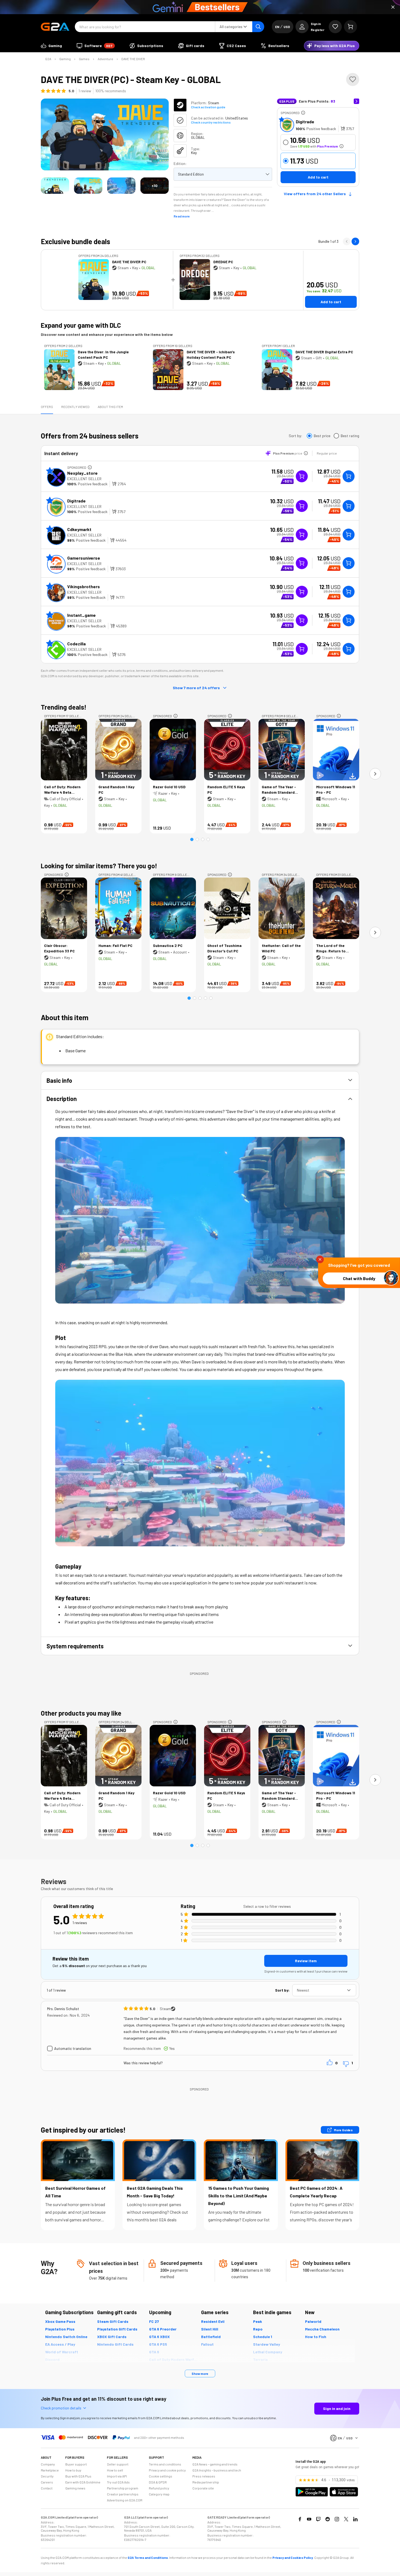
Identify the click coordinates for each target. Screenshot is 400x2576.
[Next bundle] (355, 241)
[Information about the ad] (303, 113)
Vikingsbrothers (84, 586)
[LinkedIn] (355, 2519)
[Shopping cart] (350, 27)
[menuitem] (51, 46)
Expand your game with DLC (81, 325)
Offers (47, 407)
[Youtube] (309, 2519)
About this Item (110, 407)
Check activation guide (208, 107)
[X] (346, 2519)
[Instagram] (337, 2519)
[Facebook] (300, 2519)
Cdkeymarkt (79, 529)
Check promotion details (61, 2408)
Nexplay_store (82, 473)
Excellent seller (84, 479)
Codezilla (76, 644)
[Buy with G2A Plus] (302, 476)
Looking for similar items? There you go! (99, 866)
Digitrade (305, 122)
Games (84, 59)
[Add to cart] (349, 476)
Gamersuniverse (84, 558)
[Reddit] (328, 2519)
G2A (48, 59)
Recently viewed (75, 407)
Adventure (105, 59)
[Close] (393, 7)
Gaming (65, 59)
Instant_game (81, 615)
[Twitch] (318, 2519)
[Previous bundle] (347, 241)
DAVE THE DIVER (133, 59)
